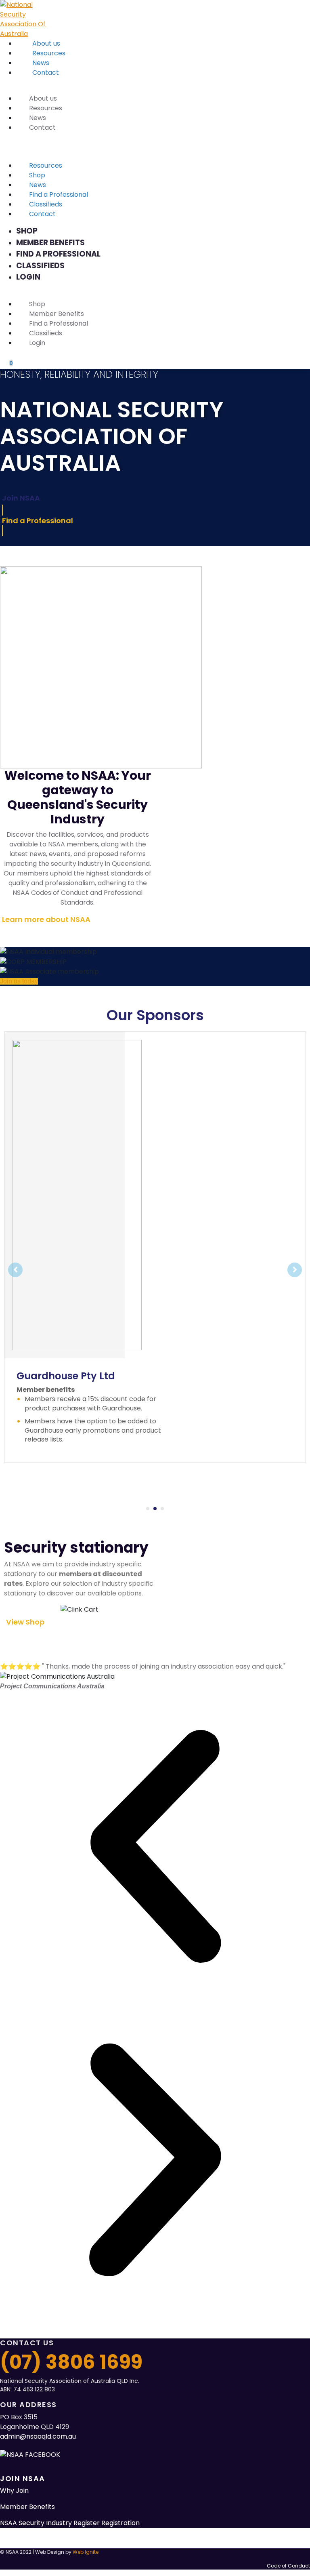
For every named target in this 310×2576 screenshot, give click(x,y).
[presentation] (148, 1509)
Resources (49, 53)
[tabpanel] (155, 1247)
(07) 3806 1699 (71, 2362)
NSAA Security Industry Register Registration (70, 2523)
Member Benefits (50, 243)
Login (28, 277)
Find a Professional (59, 195)
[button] (155, 1848)
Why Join (14, 2491)
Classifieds (46, 204)
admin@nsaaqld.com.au (38, 2436)
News (41, 63)
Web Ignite (86, 2552)
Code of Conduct (288, 2566)
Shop (37, 175)
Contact (46, 73)
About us (46, 43)
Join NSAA (23, 2478)
